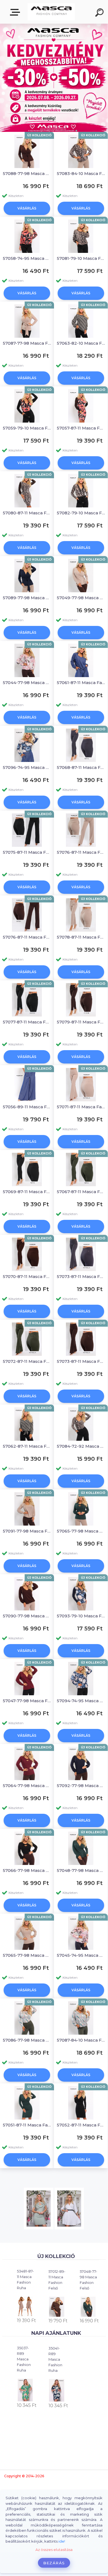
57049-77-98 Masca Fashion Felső (81, 598)
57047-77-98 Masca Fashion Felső (27, 1701)
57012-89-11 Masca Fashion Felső (57, 2280)
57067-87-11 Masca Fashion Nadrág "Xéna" (81, 1192)
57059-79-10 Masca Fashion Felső (27, 428)
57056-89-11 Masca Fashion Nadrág (27, 1107)
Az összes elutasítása (54, 2550)
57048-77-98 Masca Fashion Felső (88, 2280)
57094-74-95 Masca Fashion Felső (81, 1701)
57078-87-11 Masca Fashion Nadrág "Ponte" (81, 937)
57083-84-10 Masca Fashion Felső (81, 173)
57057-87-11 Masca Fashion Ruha (81, 428)
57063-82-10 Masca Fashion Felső (81, 343)
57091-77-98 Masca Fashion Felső (27, 1531)
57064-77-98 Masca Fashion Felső (27, 1786)
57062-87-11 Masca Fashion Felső (27, 1446)
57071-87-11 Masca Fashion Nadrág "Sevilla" (81, 1107)
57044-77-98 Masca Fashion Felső (27, 683)
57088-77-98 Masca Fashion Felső (27, 173)
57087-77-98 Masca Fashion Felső (27, 343)
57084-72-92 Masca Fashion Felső (81, 1446)
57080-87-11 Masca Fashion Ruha (27, 513)
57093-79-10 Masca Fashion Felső (81, 1616)
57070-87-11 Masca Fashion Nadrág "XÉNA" (27, 1276)
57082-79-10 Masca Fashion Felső (81, 513)
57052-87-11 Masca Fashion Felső (81, 2125)
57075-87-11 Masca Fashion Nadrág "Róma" (27, 852)
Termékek (16, 12)
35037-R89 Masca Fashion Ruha (24, 2359)
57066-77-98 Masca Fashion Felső (27, 1870)
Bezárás (54, 2563)
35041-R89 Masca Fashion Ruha (55, 2359)
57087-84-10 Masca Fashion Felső (81, 2040)
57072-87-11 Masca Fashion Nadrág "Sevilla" (27, 1361)
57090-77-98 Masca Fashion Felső (27, 1616)
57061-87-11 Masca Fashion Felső (81, 683)
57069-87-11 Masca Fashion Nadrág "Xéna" (27, 1192)
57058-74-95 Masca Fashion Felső (27, 258)
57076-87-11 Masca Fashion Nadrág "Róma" (81, 852)
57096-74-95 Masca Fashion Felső (27, 767)
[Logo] (51, 12)
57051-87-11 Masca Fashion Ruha (27, 2125)
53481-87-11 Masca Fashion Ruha (25, 2279)
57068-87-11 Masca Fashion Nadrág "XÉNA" (81, 767)
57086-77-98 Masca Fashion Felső (27, 2040)
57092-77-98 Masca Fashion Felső (81, 1786)
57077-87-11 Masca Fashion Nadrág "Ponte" (27, 1022)
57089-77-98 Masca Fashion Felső (27, 598)
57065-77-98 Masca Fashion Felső (81, 1531)
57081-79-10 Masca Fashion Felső (81, 258)
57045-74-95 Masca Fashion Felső (81, 1955)
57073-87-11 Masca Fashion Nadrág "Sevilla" (81, 1276)
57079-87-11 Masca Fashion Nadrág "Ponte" (81, 1022)
